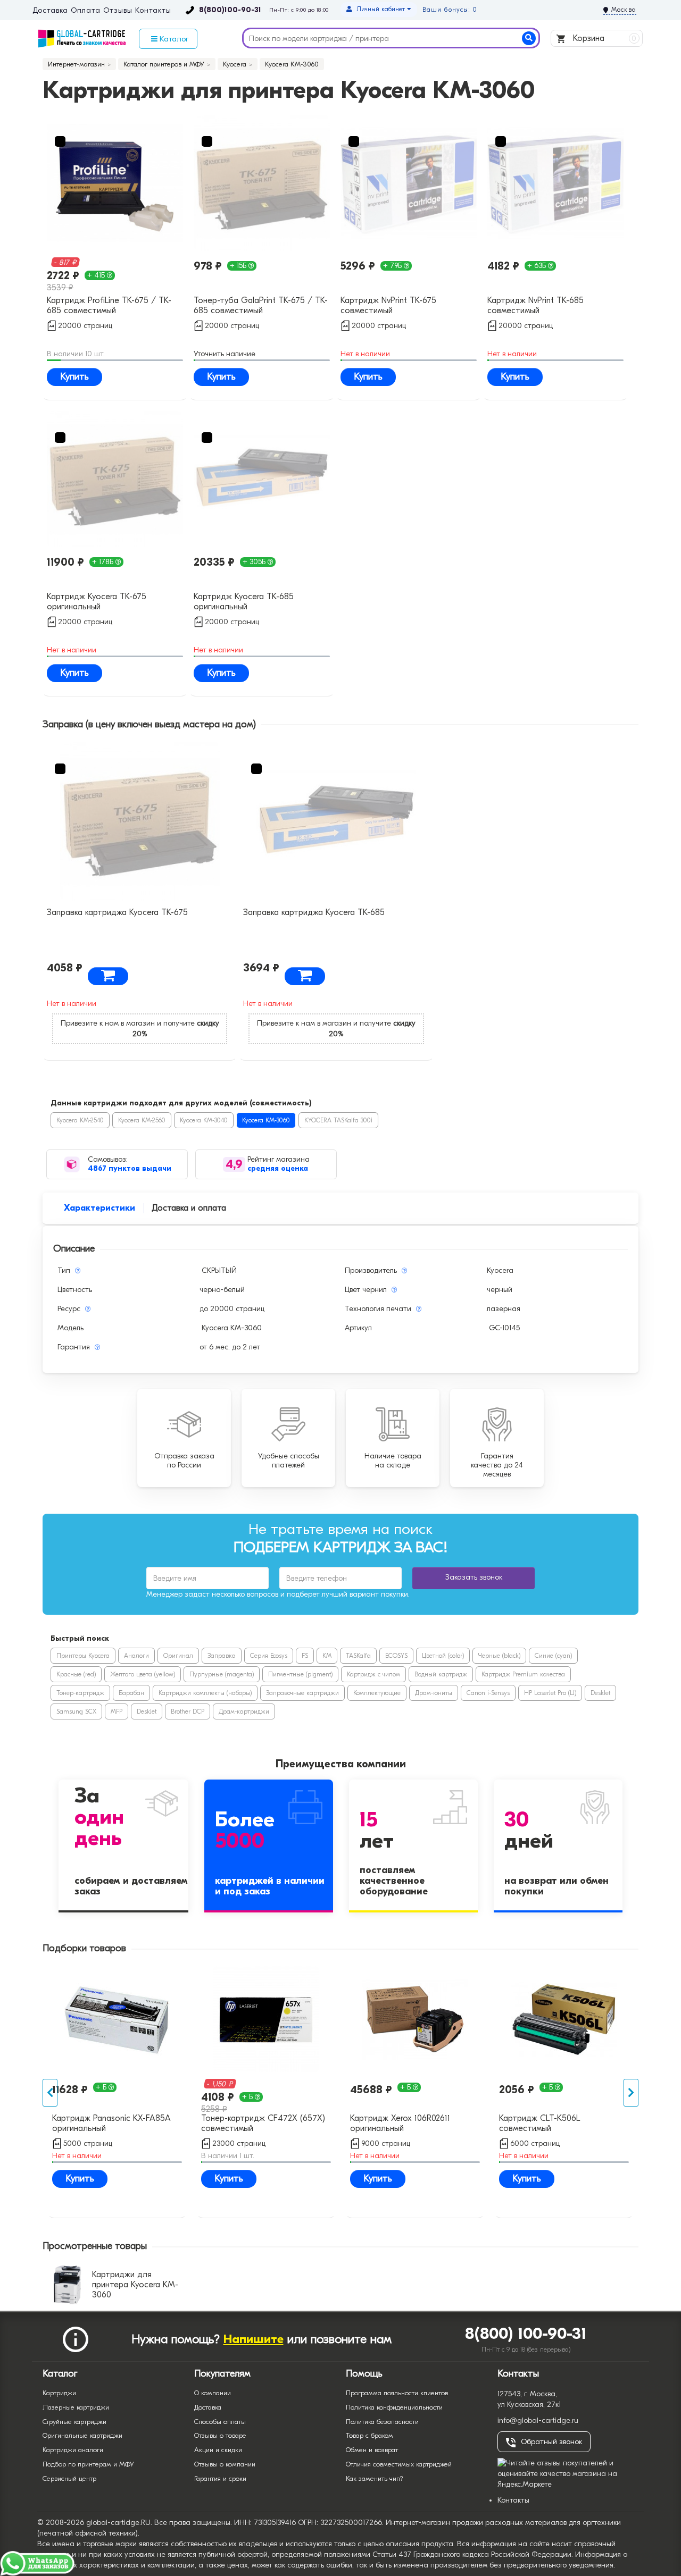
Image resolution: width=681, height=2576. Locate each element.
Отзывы (118, 11)
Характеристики (99, 1208)
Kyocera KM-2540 (80, 1120)
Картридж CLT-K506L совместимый (539, 2123)
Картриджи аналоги (73, 2450)
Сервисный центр (69, 2478)
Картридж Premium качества (523, 1674)
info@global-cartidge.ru (538, 2420)
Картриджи (59, 2393)
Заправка (222, 1656)
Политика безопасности (382, 2422)
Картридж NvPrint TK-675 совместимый (388, 305)
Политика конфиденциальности (394, 2407)
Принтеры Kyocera (83, 1656)
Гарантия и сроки (220, 2478)
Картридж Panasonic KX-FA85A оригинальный (111, 2123)
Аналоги (136, 1656)
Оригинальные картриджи (82, 2435)
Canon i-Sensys (488, 1693)
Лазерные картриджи (76, 2407)
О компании (213, 2393)
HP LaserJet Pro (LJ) (550, 1693)
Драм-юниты (434, 1693)
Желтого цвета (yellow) (143, 1674)
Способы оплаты (220, 2422)
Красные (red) (76, 1674)
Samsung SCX (76, 1711)
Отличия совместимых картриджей (399, 2464)
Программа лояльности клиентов (397, 2393)
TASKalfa (358, 1656)
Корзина (604, 38)
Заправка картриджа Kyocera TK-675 (117, 912)
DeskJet (600, 1693)
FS (305, 1656)
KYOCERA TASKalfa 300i (338, 1120)
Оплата (85, 11)
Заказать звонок (474, 1577)
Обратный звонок (551, 2442)
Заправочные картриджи (302, 1693)
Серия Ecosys (269, 1656)
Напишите (254, 2339)
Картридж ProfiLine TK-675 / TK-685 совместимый (109, 305)
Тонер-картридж (80, 1693)
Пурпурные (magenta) (222, 1674)
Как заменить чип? (375, 2478)
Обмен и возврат (372, 2450)
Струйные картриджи (74, 2422)
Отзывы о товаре (220, 2435)
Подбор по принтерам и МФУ (88, 2464)
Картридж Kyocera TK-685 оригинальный (244, 602)
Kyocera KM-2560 (142, 1120)
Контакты (153, 11)
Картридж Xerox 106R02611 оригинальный (400, 2123)
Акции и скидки (218, 2450)
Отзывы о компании (225, 2464)
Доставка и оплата (189, 1208)
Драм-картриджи (244, 1711)
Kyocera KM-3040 (204, 1120)
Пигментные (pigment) (300, 1674)
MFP (117, 1711)
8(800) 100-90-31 (526, 2334)
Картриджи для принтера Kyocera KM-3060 (135, 2285)
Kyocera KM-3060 (266, 1120)
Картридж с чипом (373, 1674)
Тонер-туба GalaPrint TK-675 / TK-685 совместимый (261, 305)
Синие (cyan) (553, 1656)
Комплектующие (377, 1693)
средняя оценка (278, 1168)
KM (327, 1656)
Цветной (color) (443, 1656)
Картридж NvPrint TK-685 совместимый (535, 305)
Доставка (50, 11)
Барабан (131, 1693)
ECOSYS (396, 1656)
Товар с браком (369, 2435)
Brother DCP (188, 1711)
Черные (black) (499, 1656)
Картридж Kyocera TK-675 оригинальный (97, 602)
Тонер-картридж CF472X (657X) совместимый (263, 2123)
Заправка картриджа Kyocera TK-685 (314, 912)
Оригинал (178, 1656)
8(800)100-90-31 (230, 10)
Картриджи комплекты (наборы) (205, 1693)
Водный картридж (441, 1674)
